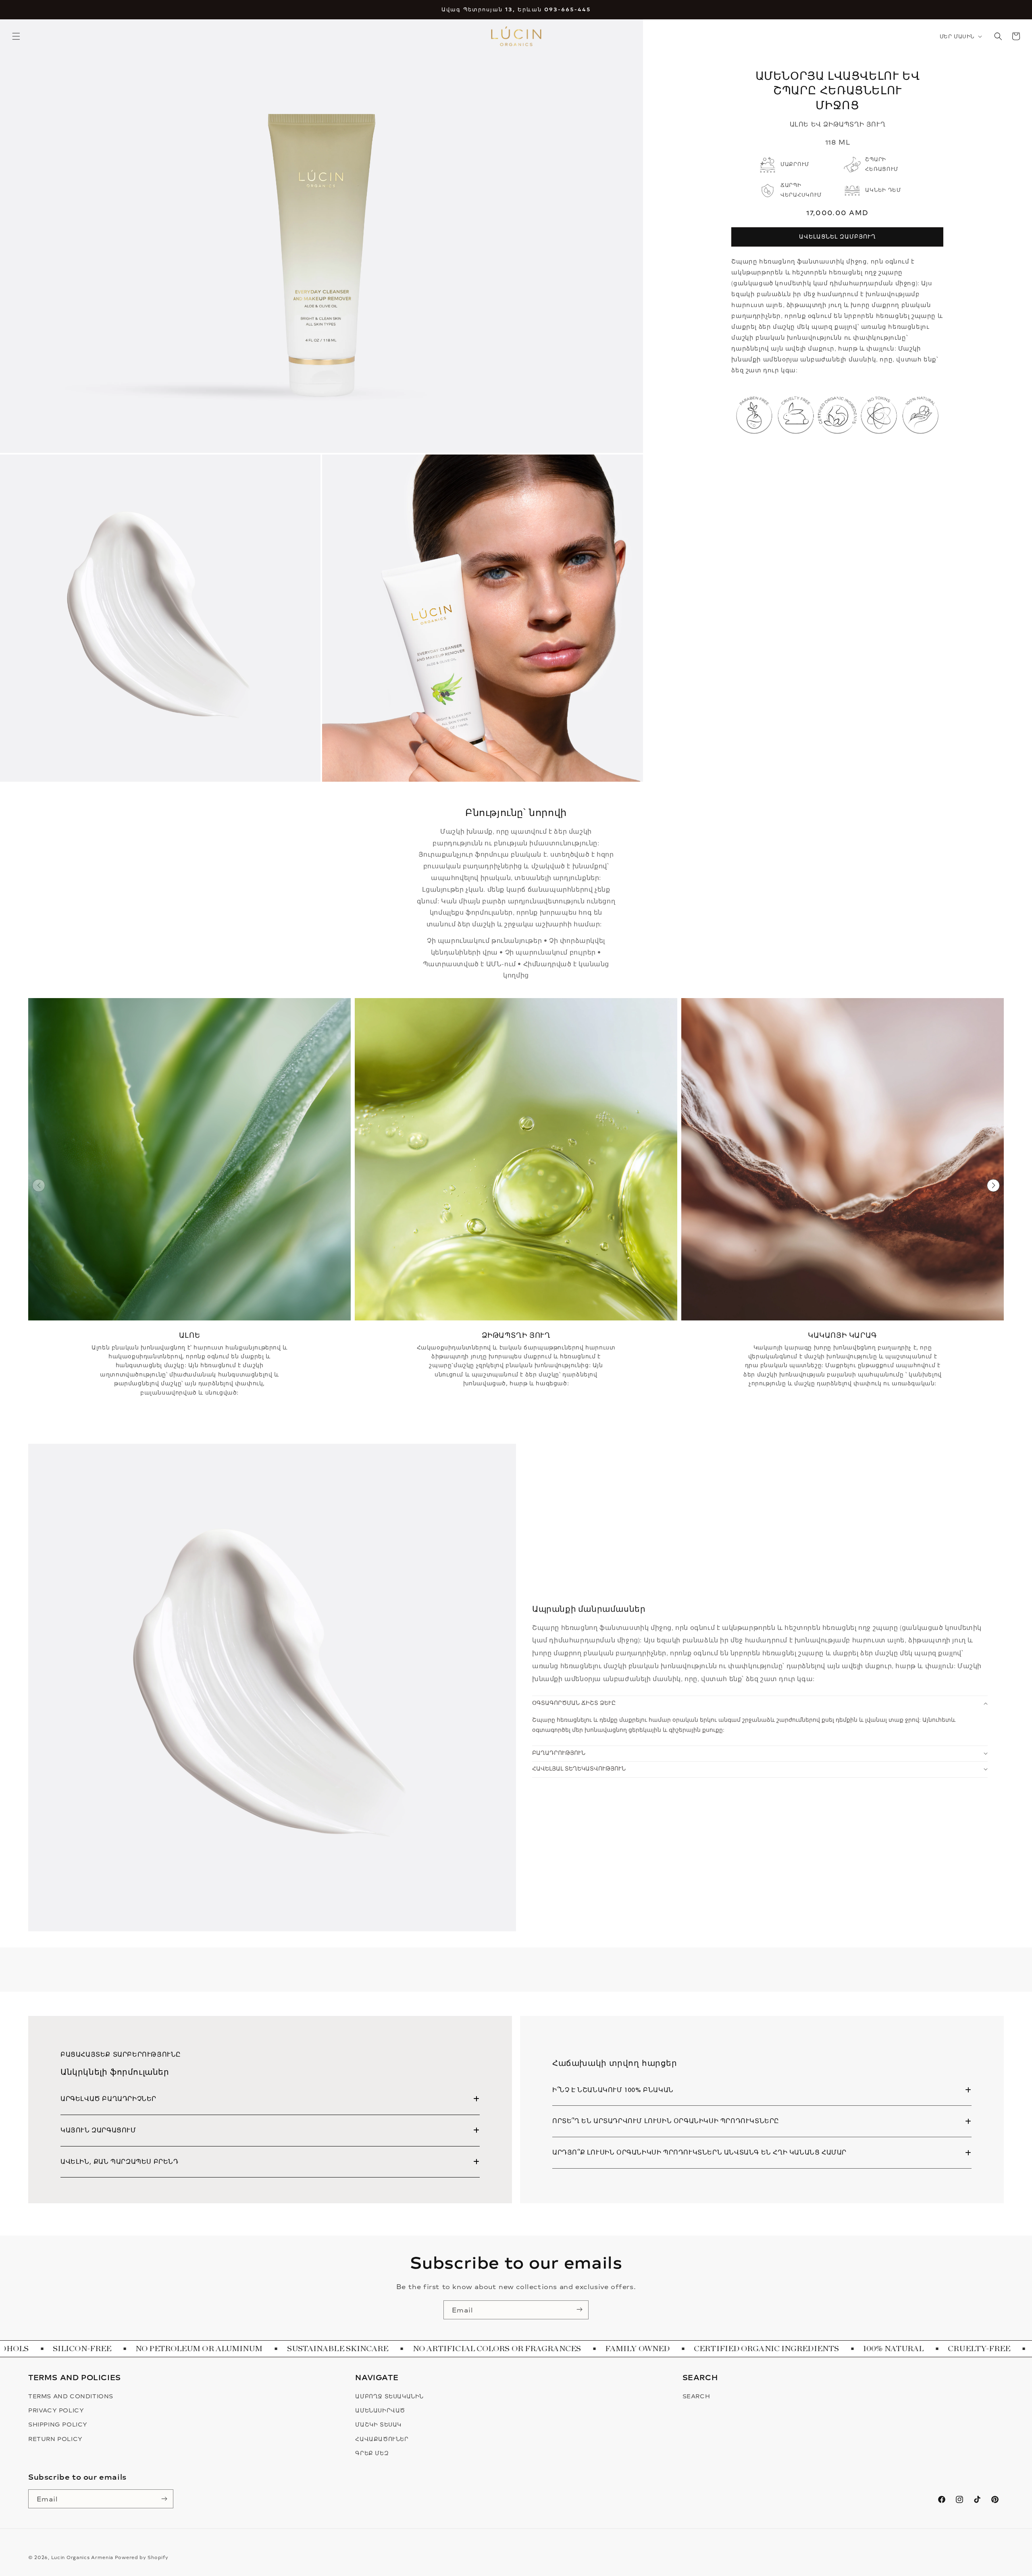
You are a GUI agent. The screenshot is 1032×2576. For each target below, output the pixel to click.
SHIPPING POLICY (58, 2424)
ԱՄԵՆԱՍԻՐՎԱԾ (380, 2410)
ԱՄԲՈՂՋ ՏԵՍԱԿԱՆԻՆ (389, 2396)
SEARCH (696, 2396)
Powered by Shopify (142, 2557)
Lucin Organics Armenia (82, 2557)
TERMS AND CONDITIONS (71, 2396)
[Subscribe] (579, 2310)
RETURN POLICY (55, 2439)
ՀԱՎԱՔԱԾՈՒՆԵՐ (382, 2439)
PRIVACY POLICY (56, 2410)
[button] (16, 36)
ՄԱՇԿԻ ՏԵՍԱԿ (378, 2424)
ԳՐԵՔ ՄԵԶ (372, 2453)
